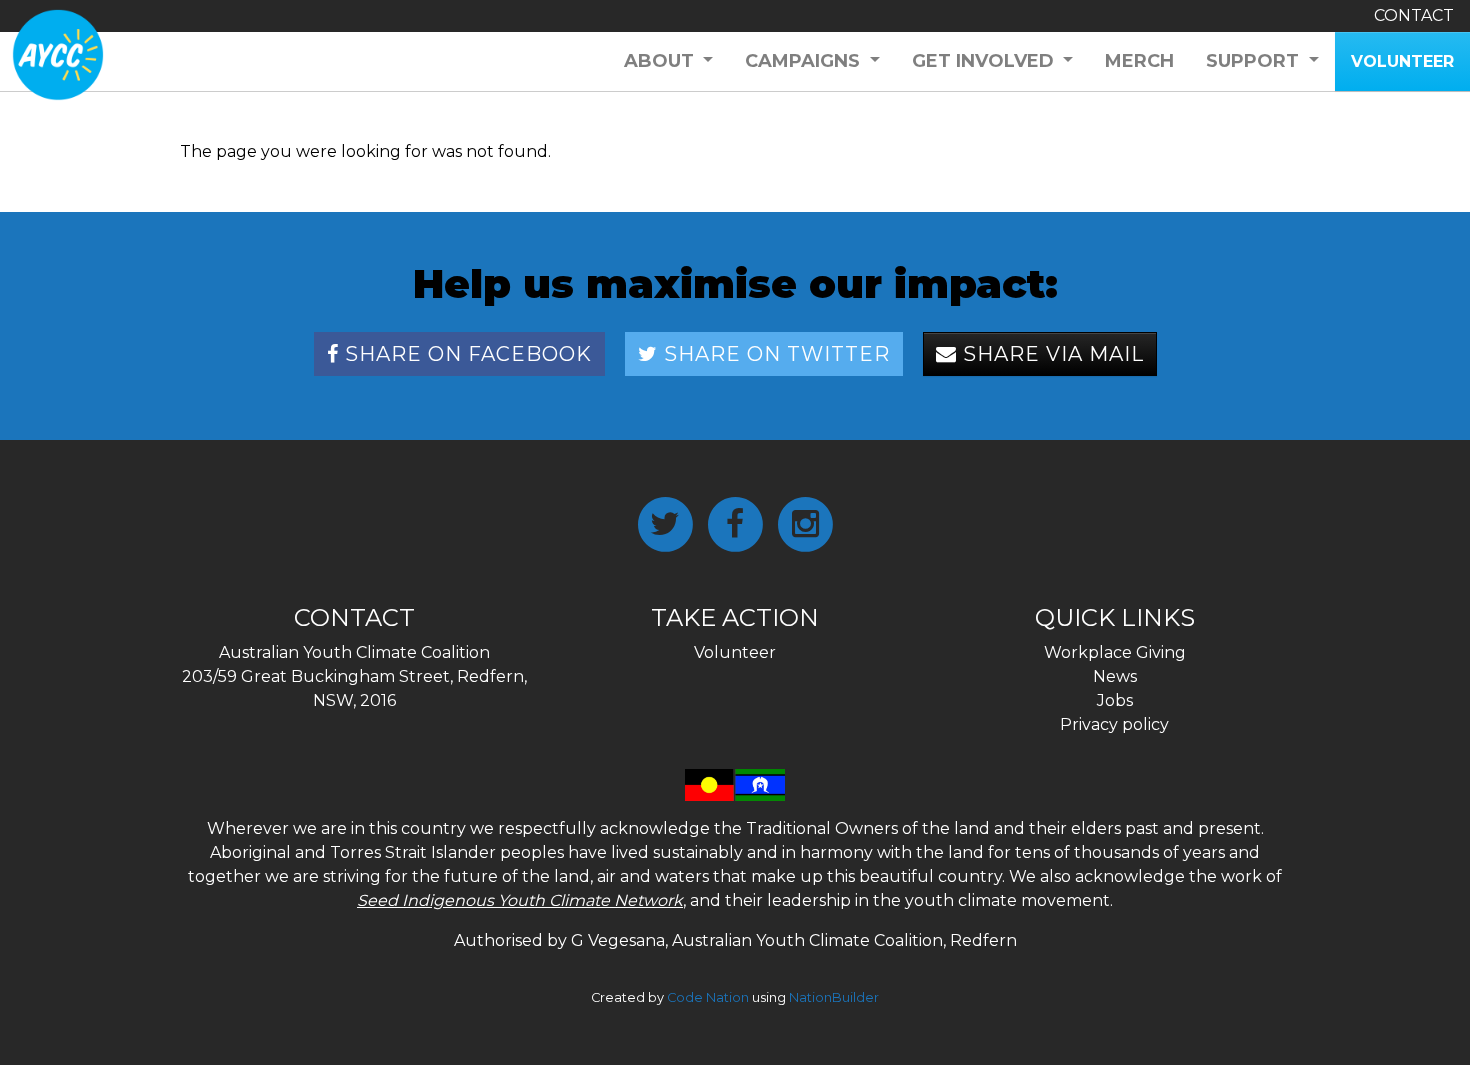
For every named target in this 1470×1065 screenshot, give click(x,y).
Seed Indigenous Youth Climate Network (520, 900)
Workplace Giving (1115, 652)
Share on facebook (465, 354)
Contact (1414, 15)
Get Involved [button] (985, 61)
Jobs (1115, 700)
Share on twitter (774, 354)
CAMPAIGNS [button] (805, 61)
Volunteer (735, 652)
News (1115, 676)
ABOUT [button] (661, 61)
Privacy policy (1114, 724)
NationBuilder (834, 997)
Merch (1139, 61)
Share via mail (1050, 354)
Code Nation (708, 997)
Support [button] (1255, 61)
